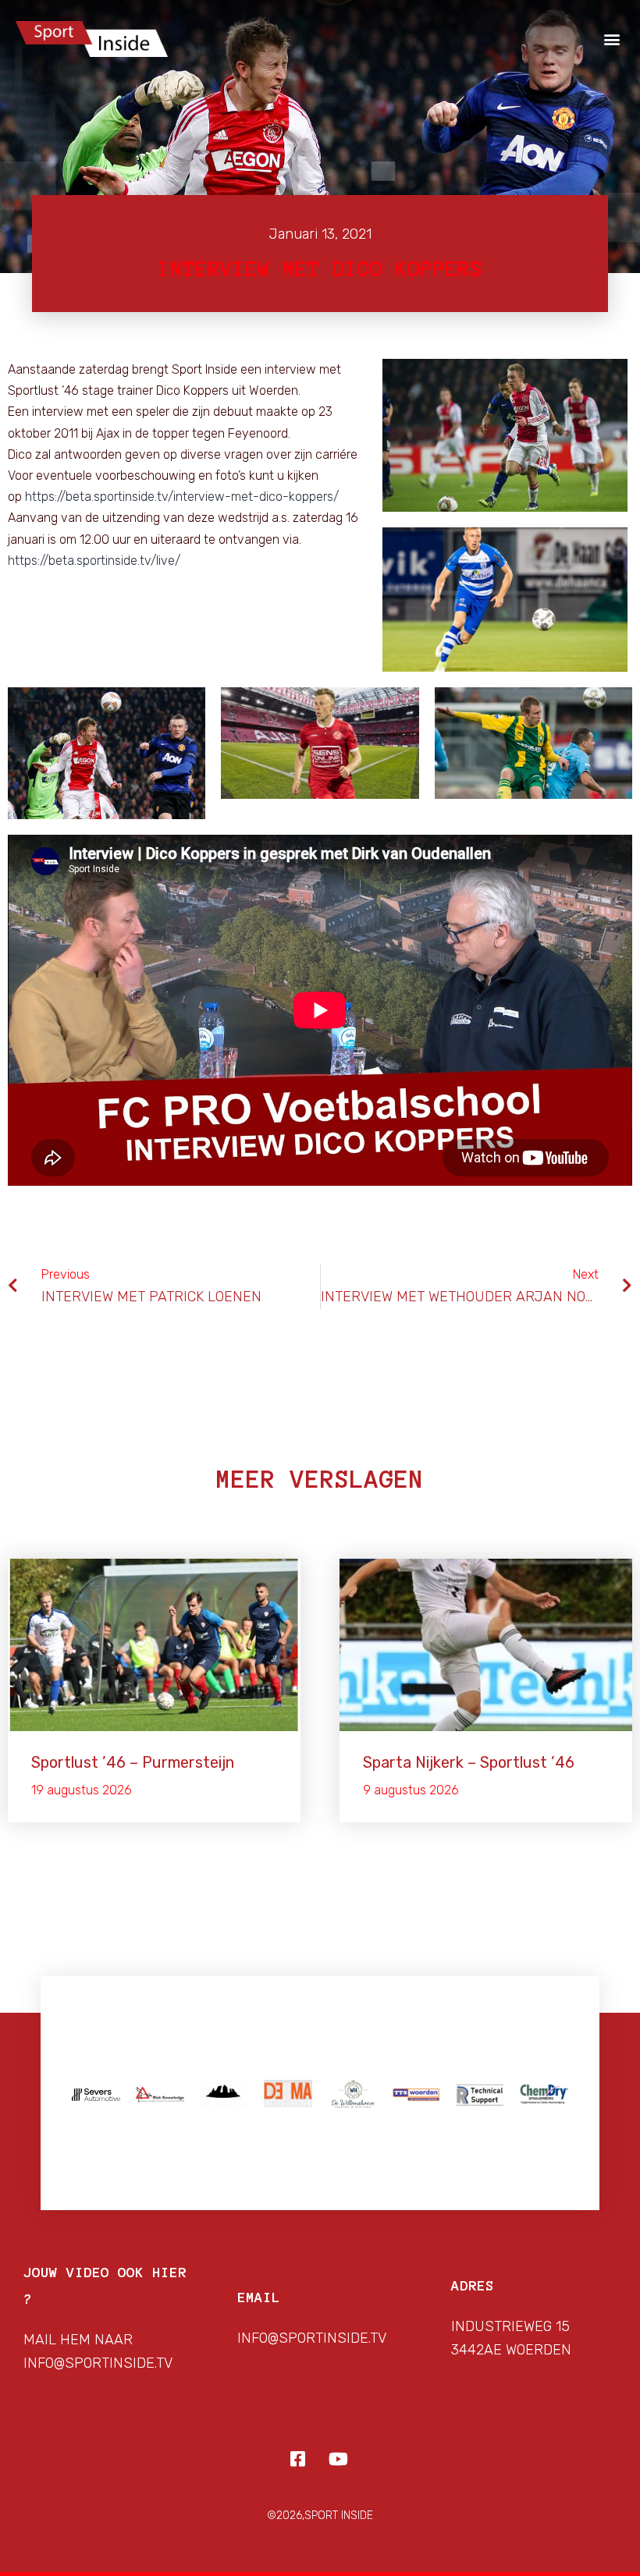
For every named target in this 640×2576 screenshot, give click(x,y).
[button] (612, 39)
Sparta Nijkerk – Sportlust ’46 (469, 1762)
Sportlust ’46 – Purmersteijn (133, 1762)
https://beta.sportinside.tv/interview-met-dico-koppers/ (182, 497)
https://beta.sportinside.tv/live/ (94, 561)
